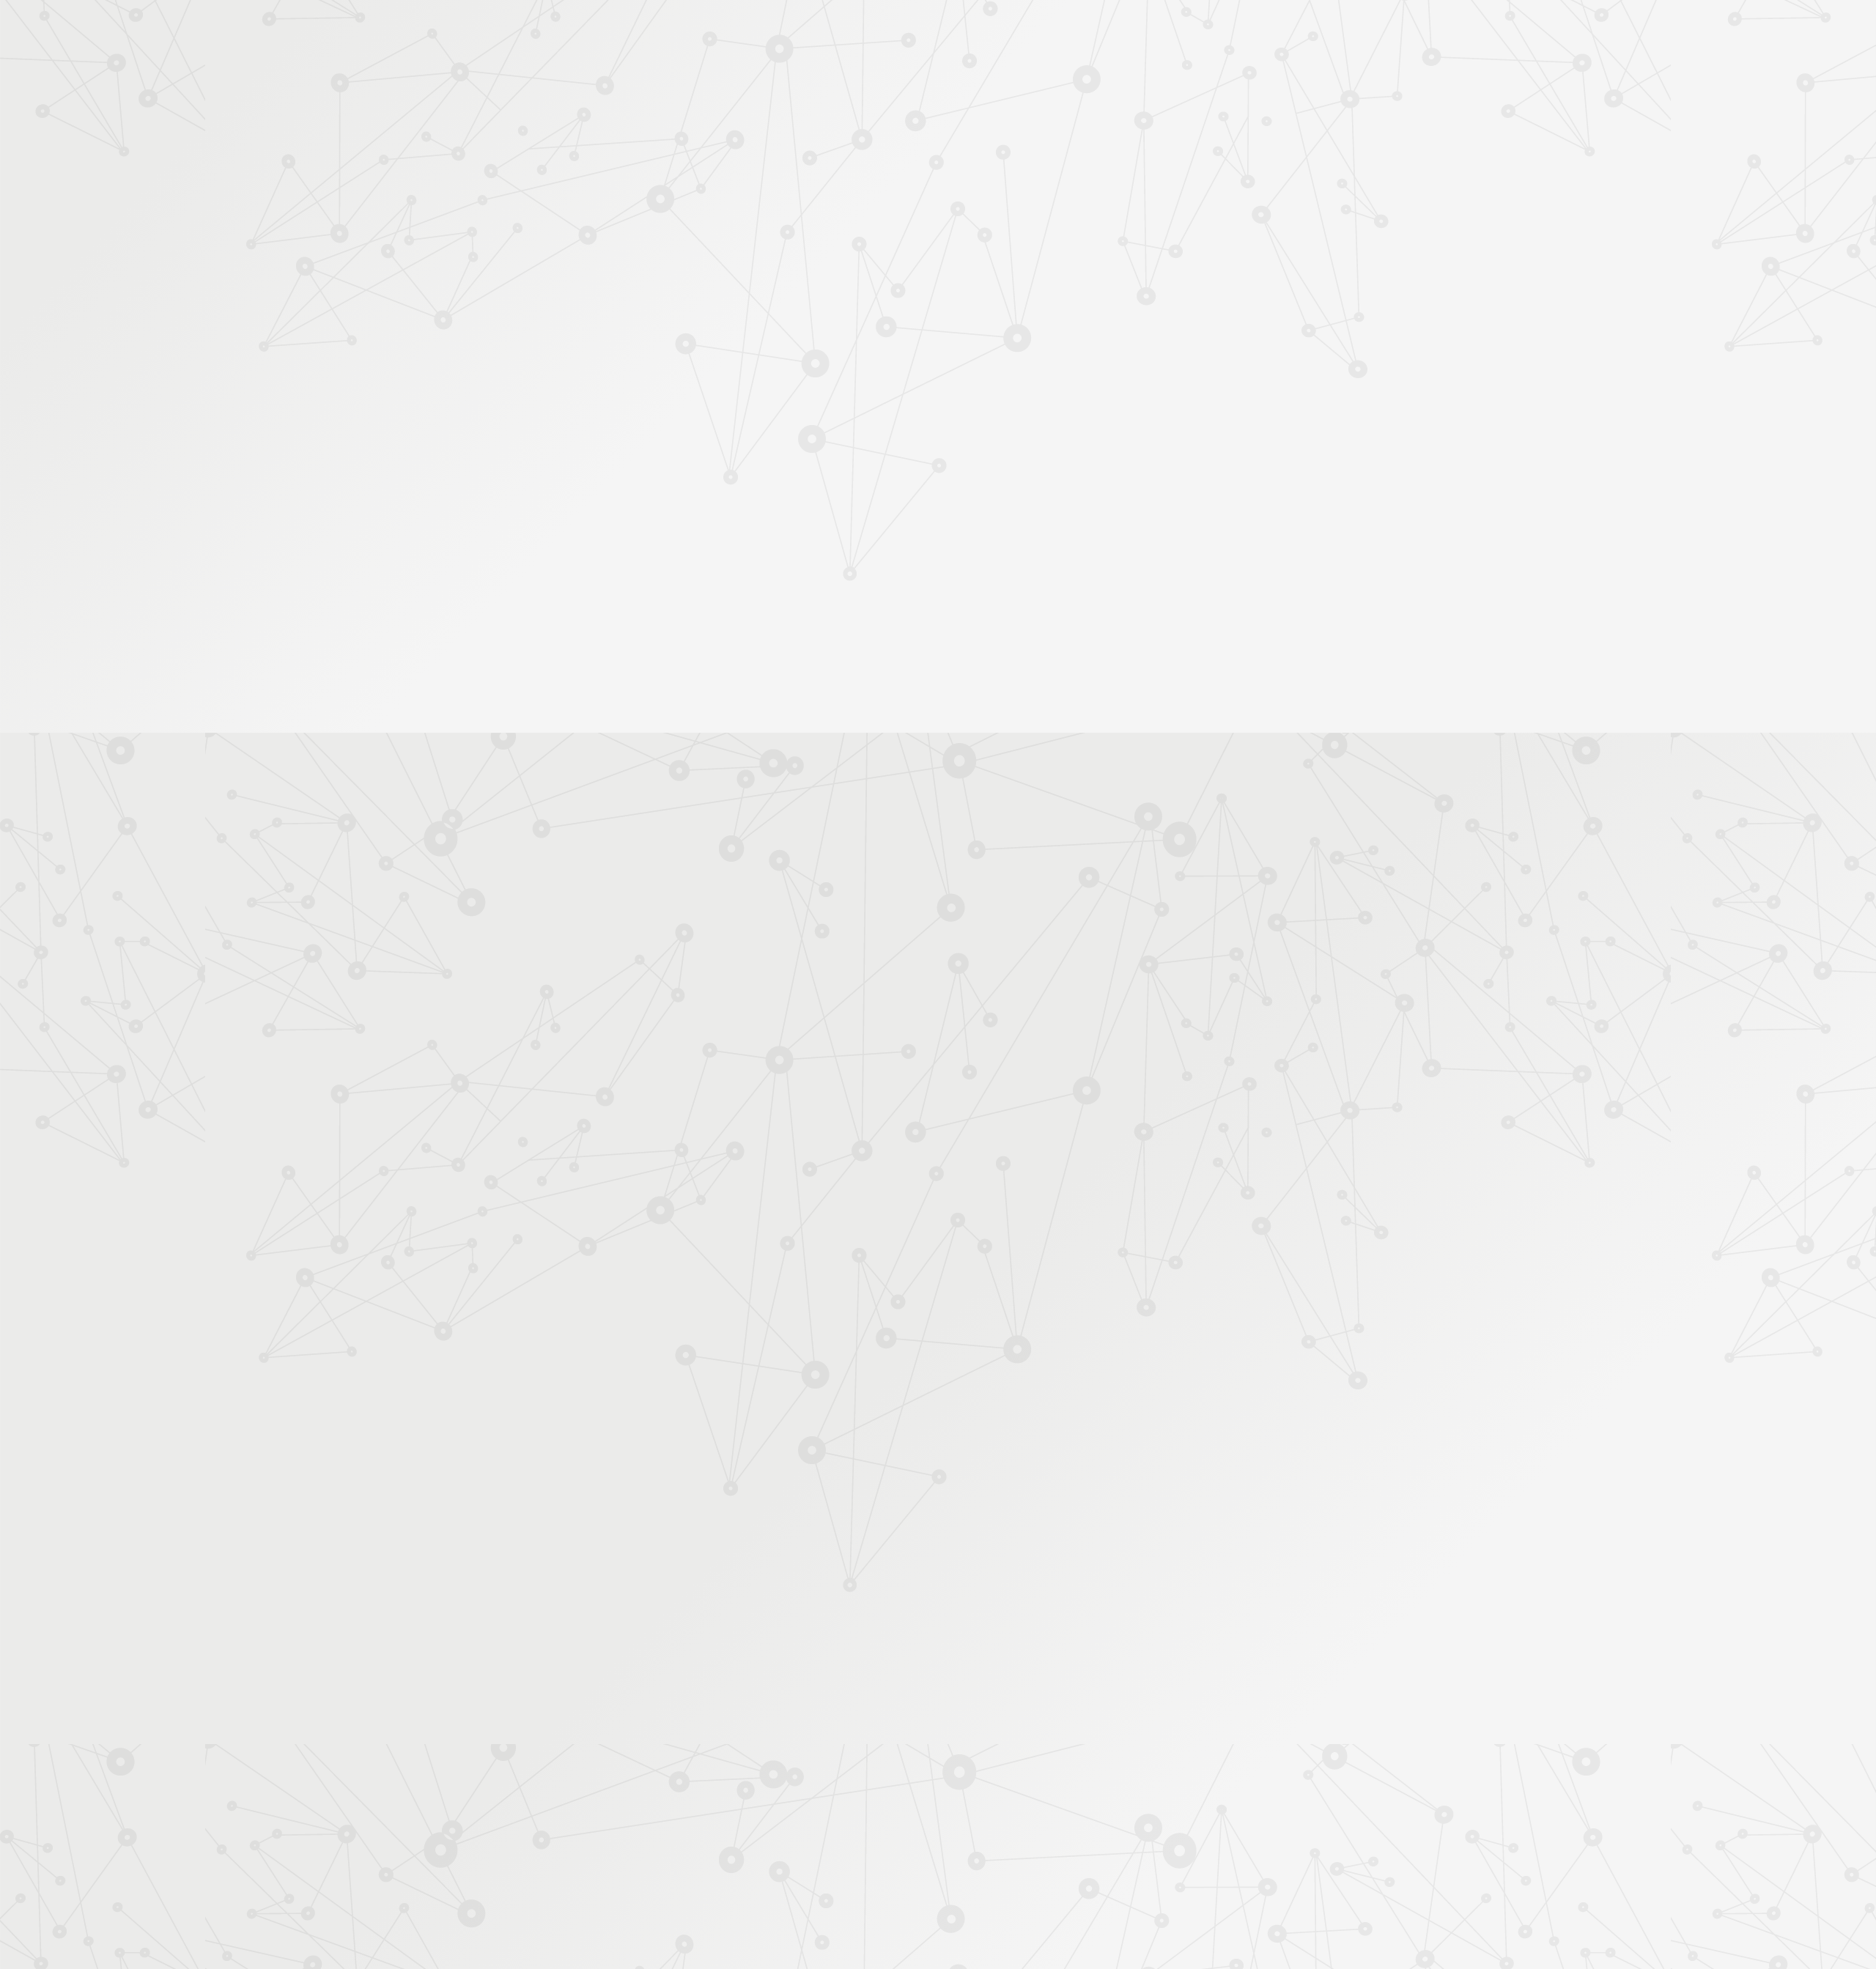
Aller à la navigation (1160, 75)
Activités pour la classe (966, 192)
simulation (1191, 1141)
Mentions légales (634, 1811)
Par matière (639, 256)
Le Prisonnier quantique (1348, 171)
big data (904, 1156)
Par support (850, 225)
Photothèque (1007, 173)
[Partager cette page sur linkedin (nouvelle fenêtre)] (1050, 407)
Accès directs (1164, 31)
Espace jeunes (1088, 173)
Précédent (810, 1717)
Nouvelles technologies (922, 252)
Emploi (1100, 31)
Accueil (673, 225)
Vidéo (785, 252)
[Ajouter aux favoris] (871, 369)
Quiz (626, 375)
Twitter (1156, 1812)
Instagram (1173, 1812)
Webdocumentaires (657, 398)
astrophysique (1055, 1141)
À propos (675, 31)
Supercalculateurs (1078, 252)
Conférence (837, 252)
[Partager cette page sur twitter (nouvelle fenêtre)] (863, 407)
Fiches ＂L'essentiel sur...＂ (676, 459)
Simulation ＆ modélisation (1181, 252)
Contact (1157, 173)
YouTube (1190, 1812)
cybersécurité (1127, 1141)
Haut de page (1776, 1699)
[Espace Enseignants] (740, 131)
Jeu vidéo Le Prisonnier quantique (666, 429)
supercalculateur (837, 1156)
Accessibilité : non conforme (923, 1811)
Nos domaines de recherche (782, 31)
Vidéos (631, 351)
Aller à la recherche (1244, 75)
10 (1058, 1717)
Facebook (1140, 1812)
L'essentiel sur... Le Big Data (856, 1080)
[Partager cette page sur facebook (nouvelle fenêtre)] (1012, 376)
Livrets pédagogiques (661, 483)
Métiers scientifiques (1111, 192)
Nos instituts (964, 31)
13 (1134, 1717)
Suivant (1251, 1717)
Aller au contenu (1082, 75)
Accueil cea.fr (1226, 173)
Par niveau (635, 280)
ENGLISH (1263, 31)
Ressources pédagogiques (807, 192)
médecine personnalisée (959, 1141)
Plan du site (1033, 1811)
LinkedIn (1207, 1812)
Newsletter (1219, 192)
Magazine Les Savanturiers (674, 506)
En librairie (639, 576)
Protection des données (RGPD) (765, 1811)
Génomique (872, 1141)
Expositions (641, 552)
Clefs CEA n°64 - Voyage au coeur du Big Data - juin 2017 (918, 1065)
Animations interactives (666, 328)
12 (1109, 1717)
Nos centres (1038, 31)
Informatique (1005, 252)
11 (1083, 1717)
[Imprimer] (796, 369)
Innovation (894, 31)
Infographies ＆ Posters (666, 529)
